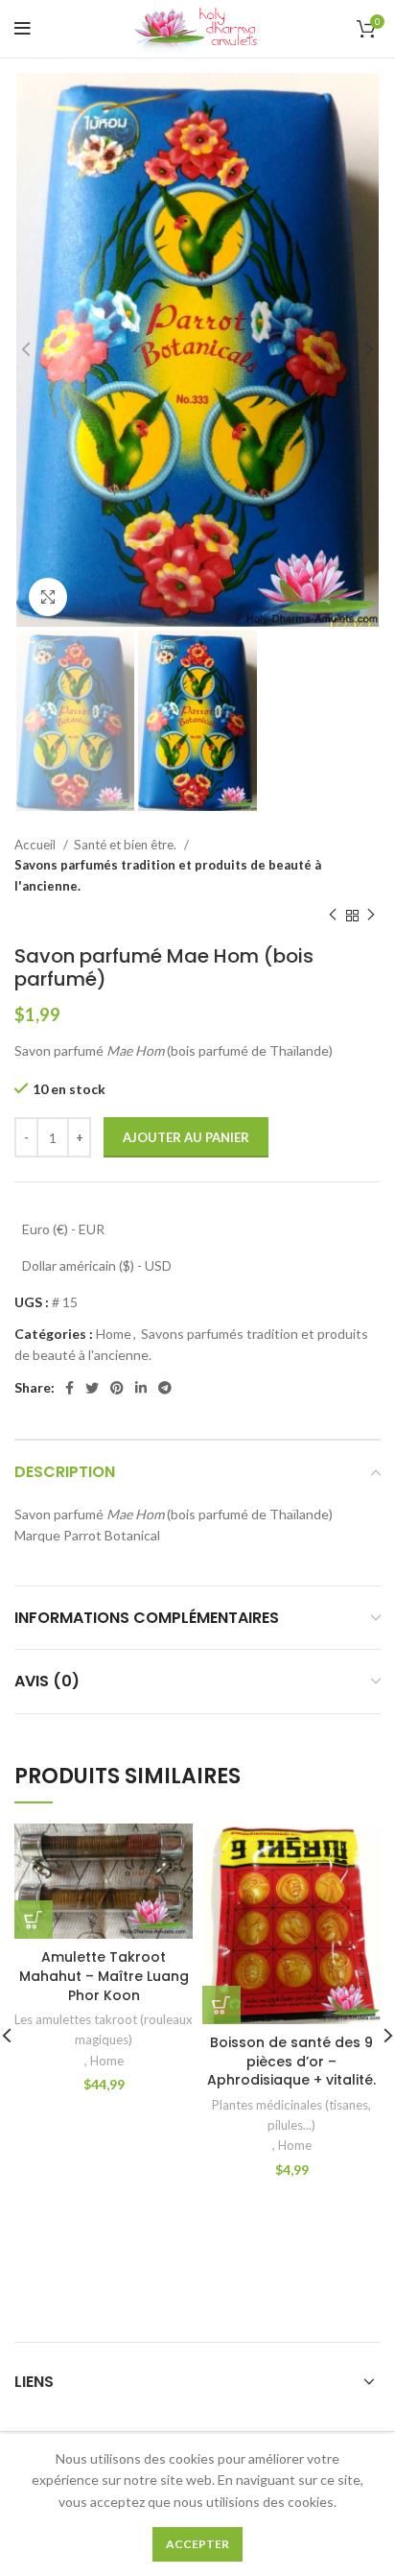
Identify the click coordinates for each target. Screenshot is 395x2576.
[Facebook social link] (70, 1388)
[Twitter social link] (92, 1388)
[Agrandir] (48, 597)
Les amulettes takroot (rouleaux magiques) (104, 2029)
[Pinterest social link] (117, 1388)
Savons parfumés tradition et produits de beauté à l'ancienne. (168, 875)
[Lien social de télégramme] (165, 1388)
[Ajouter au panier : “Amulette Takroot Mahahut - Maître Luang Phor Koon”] (34, 1920)
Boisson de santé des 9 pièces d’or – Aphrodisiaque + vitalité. (291, 2061)
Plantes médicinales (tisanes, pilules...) (291, 2115)
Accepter (197, 2544)
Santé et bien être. (127, 845)
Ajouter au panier (186, 1137)
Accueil (36, 845)
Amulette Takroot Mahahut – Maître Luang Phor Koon (104, 1976)
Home (114, 1334)
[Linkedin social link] (141, 1388)
